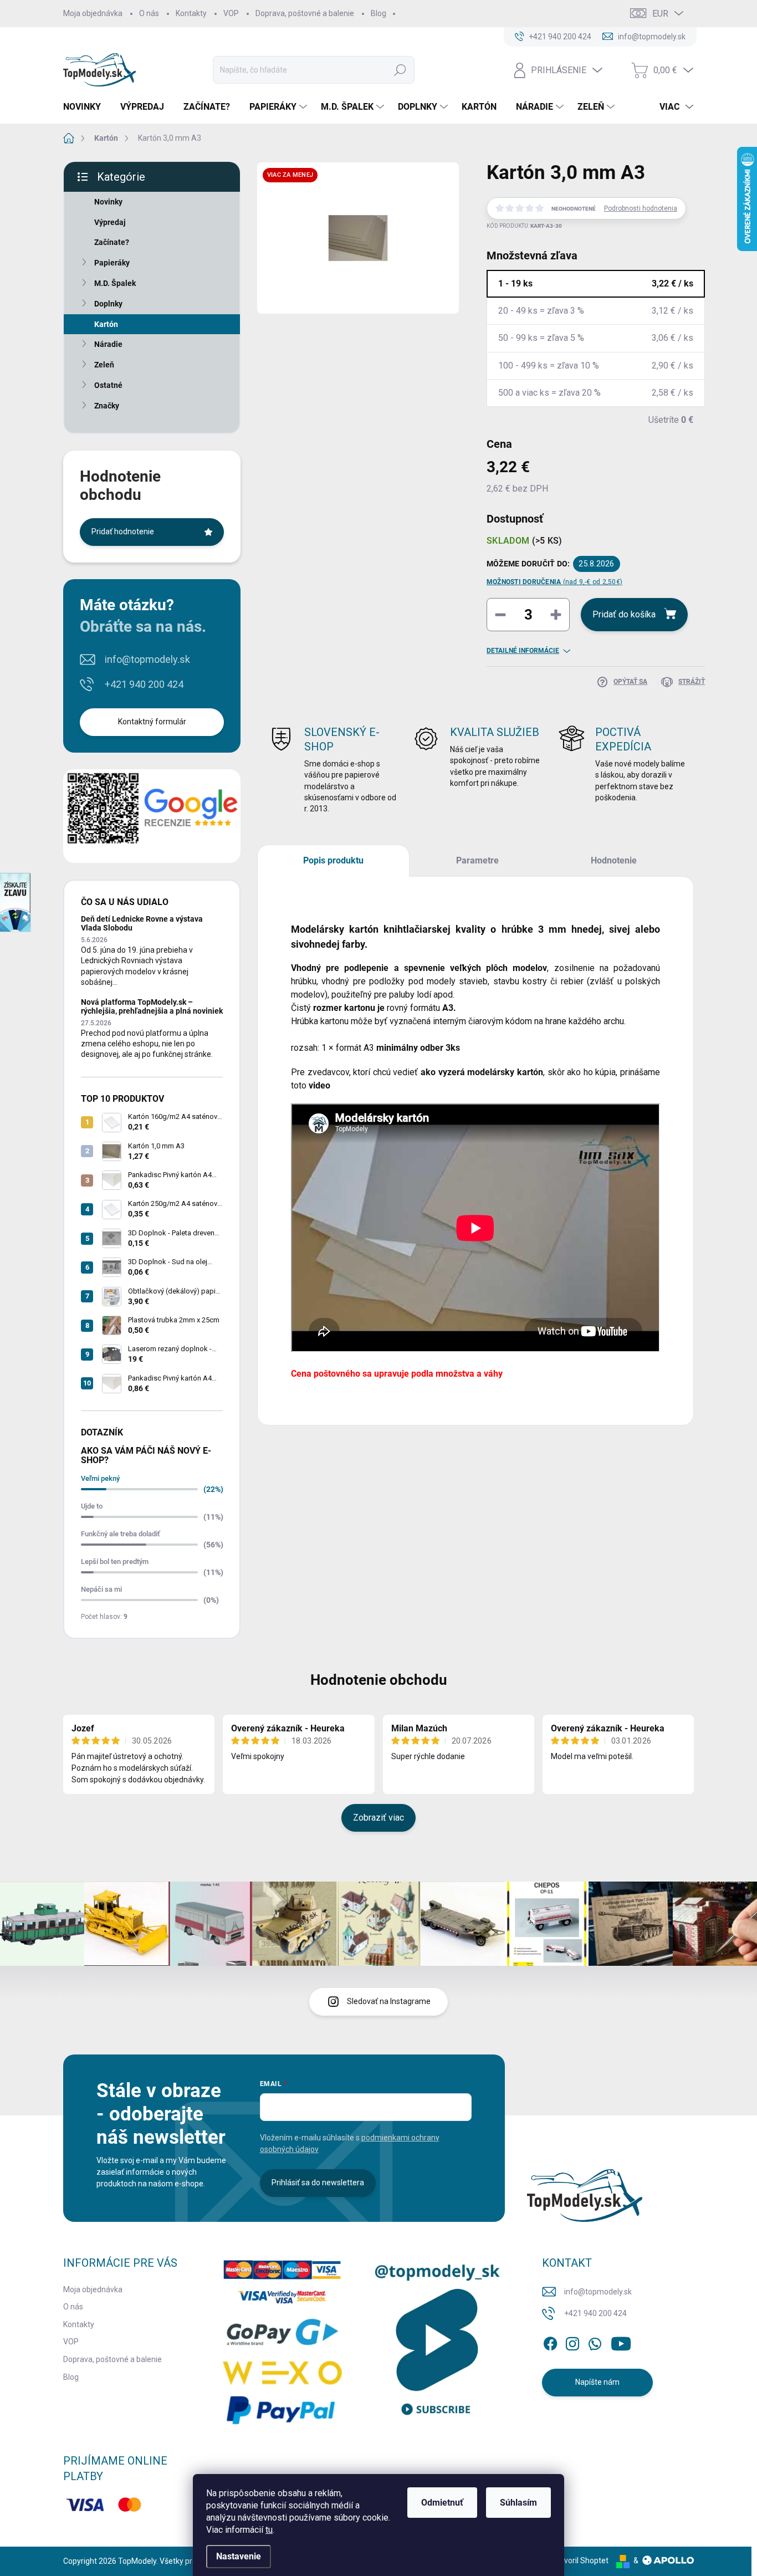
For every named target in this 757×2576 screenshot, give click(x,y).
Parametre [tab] (477, 860)
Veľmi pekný (100, 1478)
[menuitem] (86, 107)
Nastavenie (239, 2556)
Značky (107, 406)
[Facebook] (550, 2342)
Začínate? (112, 242)
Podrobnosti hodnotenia (641, 208)
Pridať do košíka (624, 614)
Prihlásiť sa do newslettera (318, 2183)
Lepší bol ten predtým (115, 1562)
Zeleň (104, 365)
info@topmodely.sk (147, 659)
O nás (149, 13)
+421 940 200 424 (144, 684)
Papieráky (112, 263)
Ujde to (92, 1506)
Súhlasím (518, 2503)
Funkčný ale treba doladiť (121, 1534)
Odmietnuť (442, 2503)
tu (269, 2530)
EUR (660, 14)
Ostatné (108, 385)
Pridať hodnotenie (123, 531)
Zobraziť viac (378, 1818)
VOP (231, 13)
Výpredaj (110, 222)
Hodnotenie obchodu (379, 1680)
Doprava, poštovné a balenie (305, 13)
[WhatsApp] (595, 2342)
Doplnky (108, 304)
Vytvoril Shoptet (580, 2560)
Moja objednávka (93, 13)
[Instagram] (572, 2342)
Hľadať (400, 70)
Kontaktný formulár (152, 722)
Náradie (108, 344)
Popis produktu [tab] (333, 860)
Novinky (108, 202)
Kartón (106, 324)
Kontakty (191, 13)
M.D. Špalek (115, 283)
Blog (378, 13)
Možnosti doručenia (554, 582)
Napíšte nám (597, 2382)
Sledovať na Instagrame (389, 2001)
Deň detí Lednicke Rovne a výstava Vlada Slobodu (142, 923)
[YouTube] (621, 2342)
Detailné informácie (523, 651)
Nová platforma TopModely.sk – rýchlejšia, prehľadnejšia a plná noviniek (152, 1006)
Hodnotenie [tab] (614, 860)
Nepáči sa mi (101, 1589)
